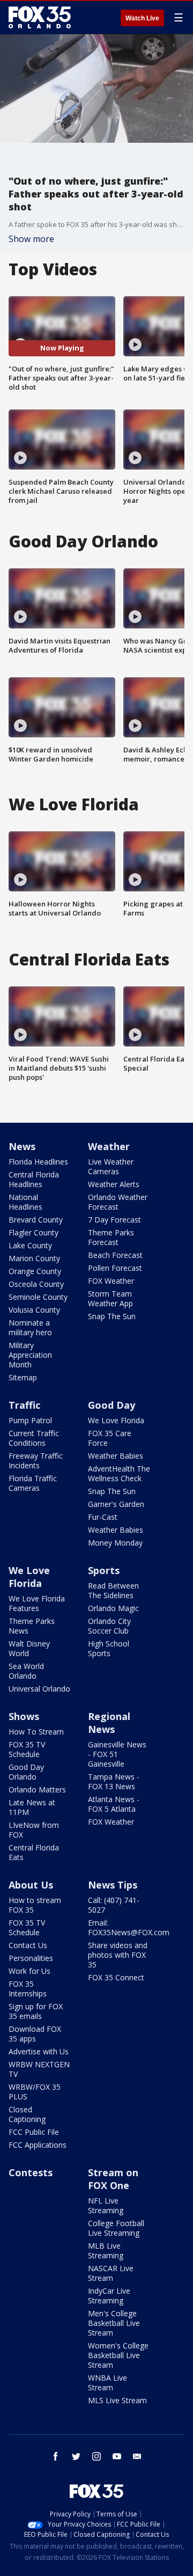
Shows (24, 1716)
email (137, 2456)
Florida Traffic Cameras (33, 1483)
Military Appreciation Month (30, 1355)
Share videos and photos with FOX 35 (118, 1955)
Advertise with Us (39, 2051)
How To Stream (36, 1732)
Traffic (24, 1405)
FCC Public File (34, 2132)
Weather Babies (116, 1456)
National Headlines (25, 1202)
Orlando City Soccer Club (109, 1626)
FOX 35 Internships (28, 1989)
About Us (31, 1885)
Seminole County (38, 1297)
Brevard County (36, 1220)
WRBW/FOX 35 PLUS (35, 2092)
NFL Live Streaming (106, 2205)
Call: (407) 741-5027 (114, 1905)
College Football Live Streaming (116, 2228)
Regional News (109, 1723)
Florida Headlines (38, 1162)
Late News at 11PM (32, 1807)
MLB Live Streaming (106, 2251)
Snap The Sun (112, 1316)
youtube (117, 2456)
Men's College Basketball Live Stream (114, 2323)
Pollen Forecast (115, 1268)
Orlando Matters (37, 1790)
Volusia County (34, 1310)
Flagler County (34, 1232)
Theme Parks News (32, 1626)
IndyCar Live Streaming (109, 2296)
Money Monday (115, 1543)
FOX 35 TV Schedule (27, 1749)
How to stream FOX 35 (35, 1905)
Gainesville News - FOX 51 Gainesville (117, 1754)
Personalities (31, 1958)
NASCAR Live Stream (111, 2273)
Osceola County (36, 1284)
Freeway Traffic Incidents (36, 1461)
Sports (104, 1570)
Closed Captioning (27, 2114)
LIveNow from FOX (34, 1830)
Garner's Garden (116, 1504)
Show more (31, 239)
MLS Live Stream (117, 2400)
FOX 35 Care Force (110, 1438)
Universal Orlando (39, 1689)
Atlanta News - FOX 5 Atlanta (114, 1804)
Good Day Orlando (26, 1772)
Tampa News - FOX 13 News (114, 1781)
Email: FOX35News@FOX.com (129, 1927)
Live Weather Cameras (111, 1166)
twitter (76, 2456)
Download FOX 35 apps (35, 2034)
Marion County (34, 1258)
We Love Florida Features (37, 1603)
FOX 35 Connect (116, 1977)
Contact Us (28, 1945)
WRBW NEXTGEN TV (39, 2069)
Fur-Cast (103, 1517)
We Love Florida (116, 1420)
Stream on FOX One (113, 2179)
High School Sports (109, 1648)
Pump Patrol (30, 1420)
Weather (109, 1146)
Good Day (112, 1405)
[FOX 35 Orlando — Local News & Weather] (40, 17)
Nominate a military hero (30, 1327)
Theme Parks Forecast (111, 1237)
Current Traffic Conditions (34, 1438)
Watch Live (142, 18)
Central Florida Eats (34, 1852)
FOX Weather (111, 1281)
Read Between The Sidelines (113, 1590)
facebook (56, 2456)
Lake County (30, 1245)
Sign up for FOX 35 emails (36, 2011)
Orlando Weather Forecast (118, 1202)
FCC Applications (38, 2145)
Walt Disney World (29, 1648)
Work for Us (29, 1971)
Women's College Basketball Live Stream (118, 2355)
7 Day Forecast (114, 1220)
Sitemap (23, 1377)
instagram (96, 2456)
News (22, 1146)
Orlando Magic (113, 1608)
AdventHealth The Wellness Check (119, 1473)
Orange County (35, 1271)
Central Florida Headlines (34, 1179)
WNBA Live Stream (107, 2383)
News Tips (113, 1885)
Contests (31, 2172)
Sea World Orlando (26, 1671)
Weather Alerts (114, 1184)
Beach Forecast (115, 1255)
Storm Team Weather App (110, 1298)
